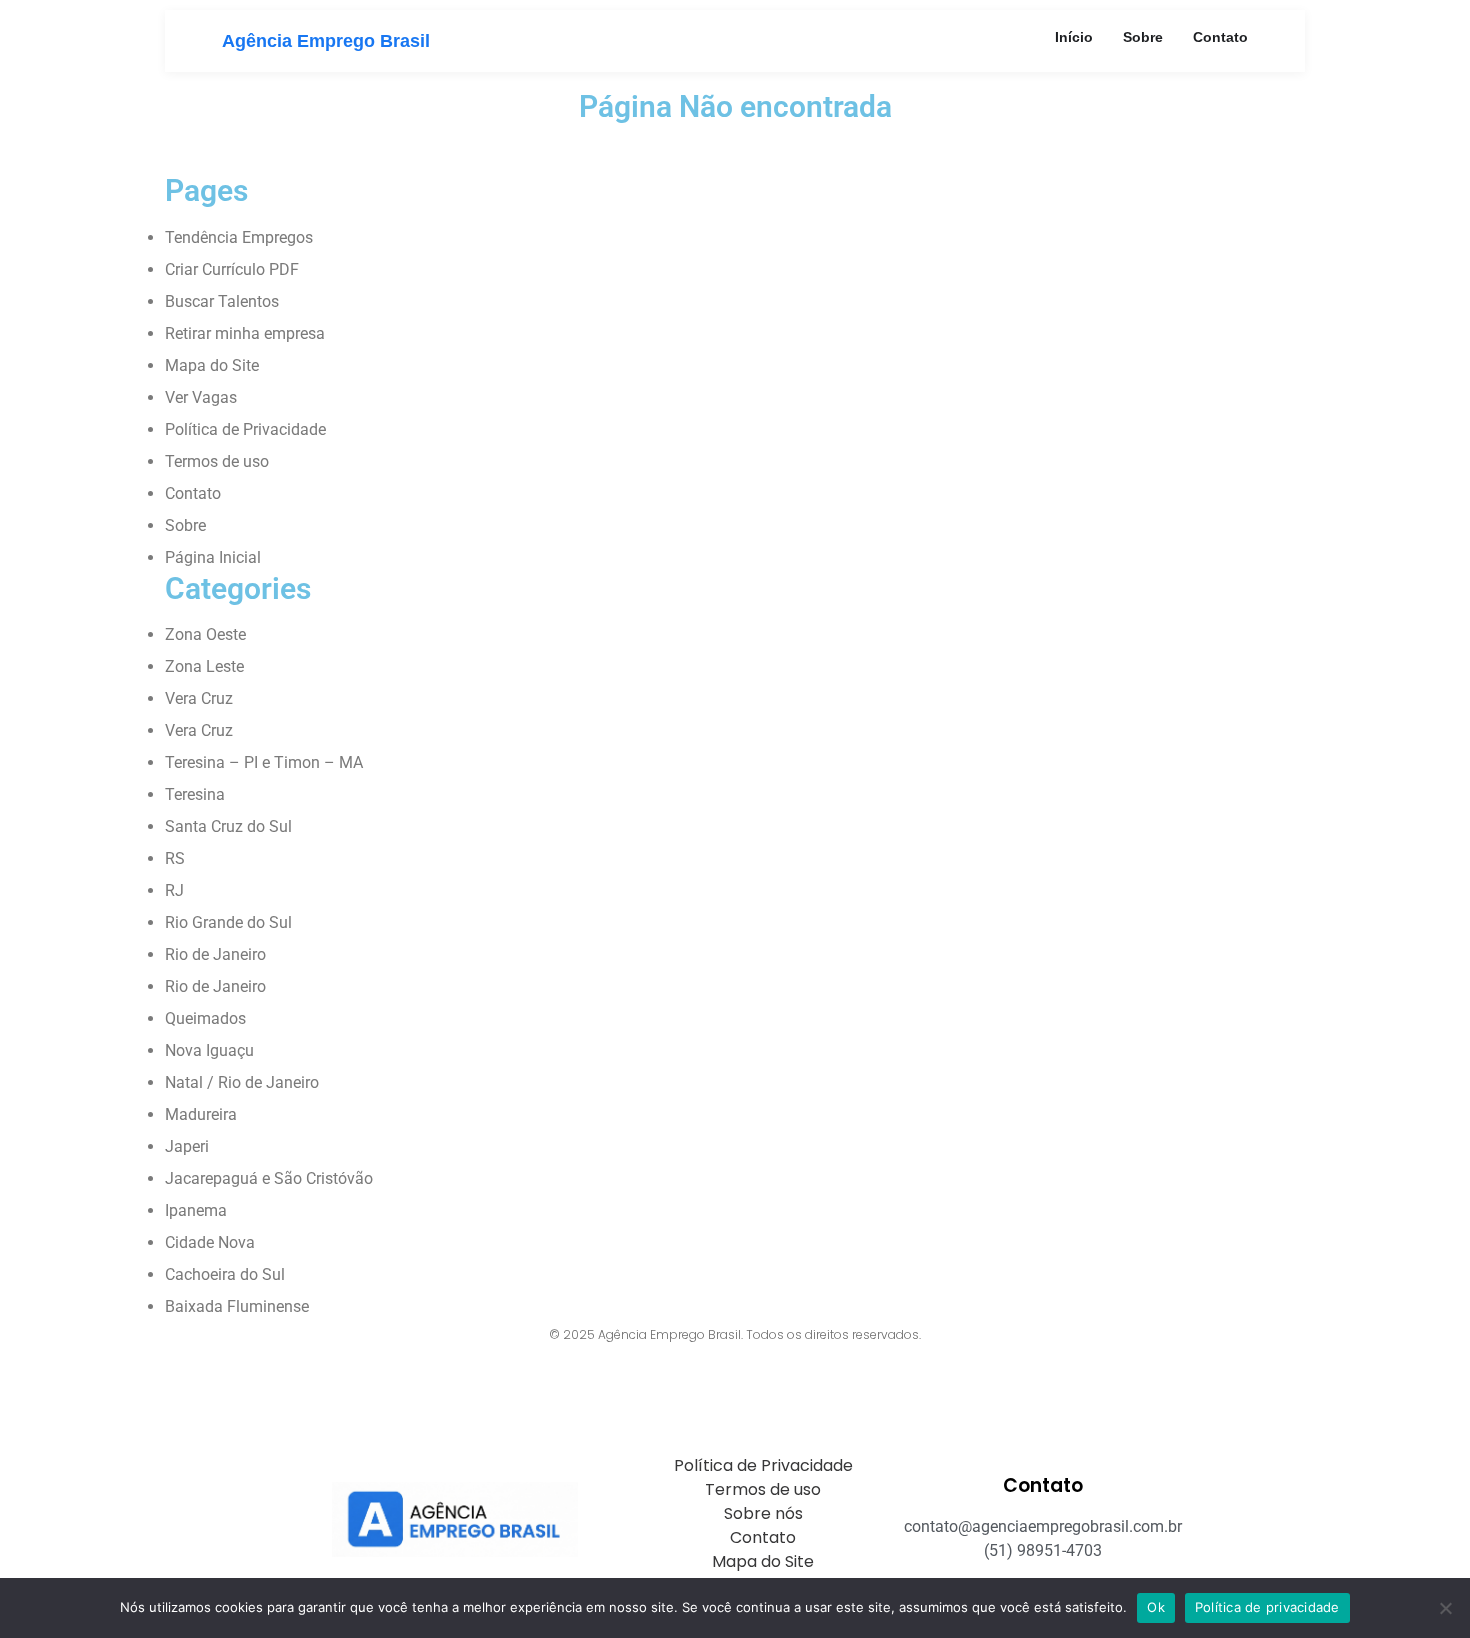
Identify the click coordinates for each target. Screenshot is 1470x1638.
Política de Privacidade (245, 429)
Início (1074, 37)
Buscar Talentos (222, 301)
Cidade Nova (210, 1242)
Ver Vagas (201, 397)
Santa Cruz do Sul (228, 826)
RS (175, 858)
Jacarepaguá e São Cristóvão (269, 1178)
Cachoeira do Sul (225, 1274)
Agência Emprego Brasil (326, 41)
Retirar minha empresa (245, 333)
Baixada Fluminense (237, 1306)
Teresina (195, 794)
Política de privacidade (1267, 1607)
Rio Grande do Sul (228, 922)
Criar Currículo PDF (232, 269)
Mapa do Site (212, 365)
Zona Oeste (205, 634)
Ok (1156, 1607)
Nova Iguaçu (209, 1050)
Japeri (187, 1146)
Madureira (201, 1114)
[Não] (1445, 1608)
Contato (1220, 37)
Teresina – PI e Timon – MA (264, 762)
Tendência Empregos (239, 237)
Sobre (1143, 37)
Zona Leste (204, 666)
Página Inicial (213, 557)
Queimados (205, 1018)
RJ (174, 890)
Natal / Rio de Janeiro (242, 1082)
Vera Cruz (199, 698)
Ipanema (196, 1210)
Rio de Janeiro (215, 954)
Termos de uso (217, 461)
